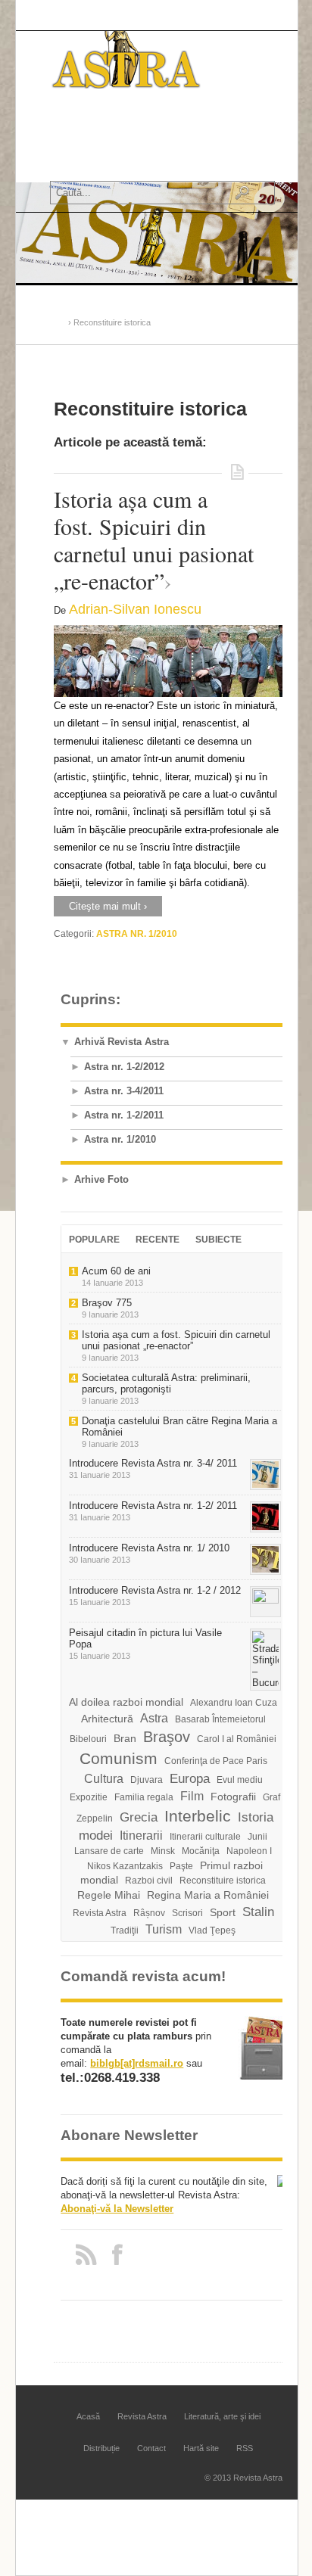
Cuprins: (90, 999)
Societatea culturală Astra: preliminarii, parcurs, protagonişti (166, 1383)
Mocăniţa (201, 1851)
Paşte (181, 1866)
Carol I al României (237, 1739)
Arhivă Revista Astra (122, 1042)
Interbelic (198, 1816)
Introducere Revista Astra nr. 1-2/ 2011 (153, 1506)
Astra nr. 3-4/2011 (124, 1091)
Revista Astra (118, 129)
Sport (223, 1912)
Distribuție (101, 2448)
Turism (164, 1929)
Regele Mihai (109, 1895)
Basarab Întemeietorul (220, 1719)
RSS (245, 2448)
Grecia (139, 1817)
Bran (125, 1738)
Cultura (104, 1779)
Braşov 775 (107, 1303)
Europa (190, 1779)
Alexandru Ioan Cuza (234, 1703)
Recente (158, 1240)
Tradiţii (125, 1930)
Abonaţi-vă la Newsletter (117, 2209)
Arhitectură (107, 1719)
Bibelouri (88, 1739)
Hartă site (201, 2448)
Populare (94, 1240)
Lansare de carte (109, 1851)
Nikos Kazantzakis (125, 1866)
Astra (154, 1718)
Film (192, 1796)
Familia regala (144, 1797)
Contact (151, 2448)
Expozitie (89, 1797)
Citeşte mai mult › (108, 906)
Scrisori (187, 1913)
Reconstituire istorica (223, 1881)
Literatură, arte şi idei (222, 2416)
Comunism (119, 1759)
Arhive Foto (101, 1179)
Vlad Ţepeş (212, 1930)
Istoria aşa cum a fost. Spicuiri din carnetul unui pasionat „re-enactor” (154, 540)
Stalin (258, 1912)
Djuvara (147, 1780)
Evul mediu (240, 1780)
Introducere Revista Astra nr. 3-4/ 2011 (153, 1463)
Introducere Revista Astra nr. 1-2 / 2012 (155, 1590)
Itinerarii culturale (205, 1837)
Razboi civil (149, 1881)
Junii (257, 1837)
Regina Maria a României (208, 1895)
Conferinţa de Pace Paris (216, 1761)
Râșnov (149, 1913)
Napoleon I (249, 1851)
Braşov (167, 1737)
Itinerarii (141, 1836)
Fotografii (233, 1797)
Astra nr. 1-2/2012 (124, 1067)
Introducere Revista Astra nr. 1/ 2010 (149, 1548)
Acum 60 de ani (116, 1271)
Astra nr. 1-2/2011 (124, 1115)
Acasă (69, 129)
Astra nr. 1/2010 (137, 934)
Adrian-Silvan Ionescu (135, 609)
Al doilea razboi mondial (126, 1702)
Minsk (163, 1851)
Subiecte (218, 1240)
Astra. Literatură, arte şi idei (120, 153)
